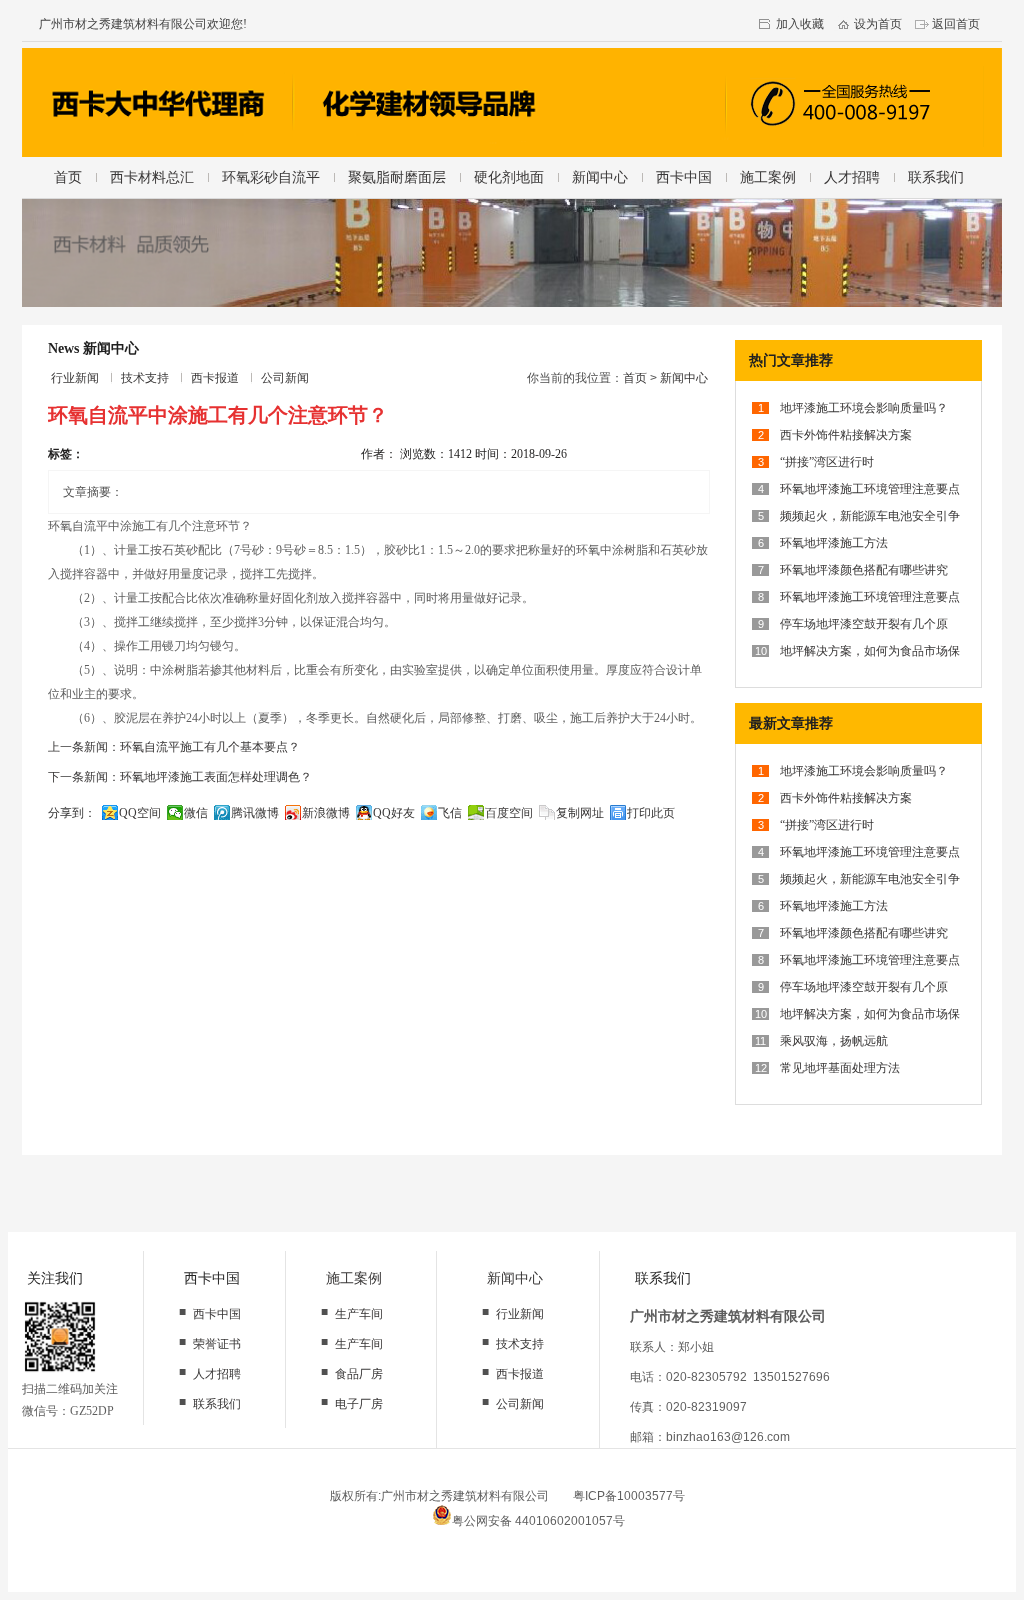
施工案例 (768, 177)
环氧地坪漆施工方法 (834, 543)
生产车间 (359, 1314)
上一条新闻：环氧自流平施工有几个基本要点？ (174, 747)
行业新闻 (75, 378)
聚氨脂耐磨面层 (397, 177)
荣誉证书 (217, 1344)
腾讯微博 (255, 813)
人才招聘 (852, 177)
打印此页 (651, 813)
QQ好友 (394, 813)
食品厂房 (359, 1374)
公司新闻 (285, 378)
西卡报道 (215, 378)
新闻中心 (600, 177)
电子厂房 (359, 1404)
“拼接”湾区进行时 (827, 462)
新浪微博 (326, 813)
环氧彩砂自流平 (271, 177)
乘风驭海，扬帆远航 (834, 1041)
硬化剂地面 (509, 177)
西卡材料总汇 (152, 177)
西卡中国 (684, 177)
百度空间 (509, 813)
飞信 (450, 813)
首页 (68, 177)
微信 (196, 813)
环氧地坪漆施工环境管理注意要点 (870, 489)
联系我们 (936, 177)
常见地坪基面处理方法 (840, 1068)
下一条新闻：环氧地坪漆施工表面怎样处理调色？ (180, 777)
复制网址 (580, 813)
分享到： (72, 813)
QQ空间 (140, 813)
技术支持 (145, 378)
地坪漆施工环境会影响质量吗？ (864, 408)
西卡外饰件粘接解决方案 (846, 435)
